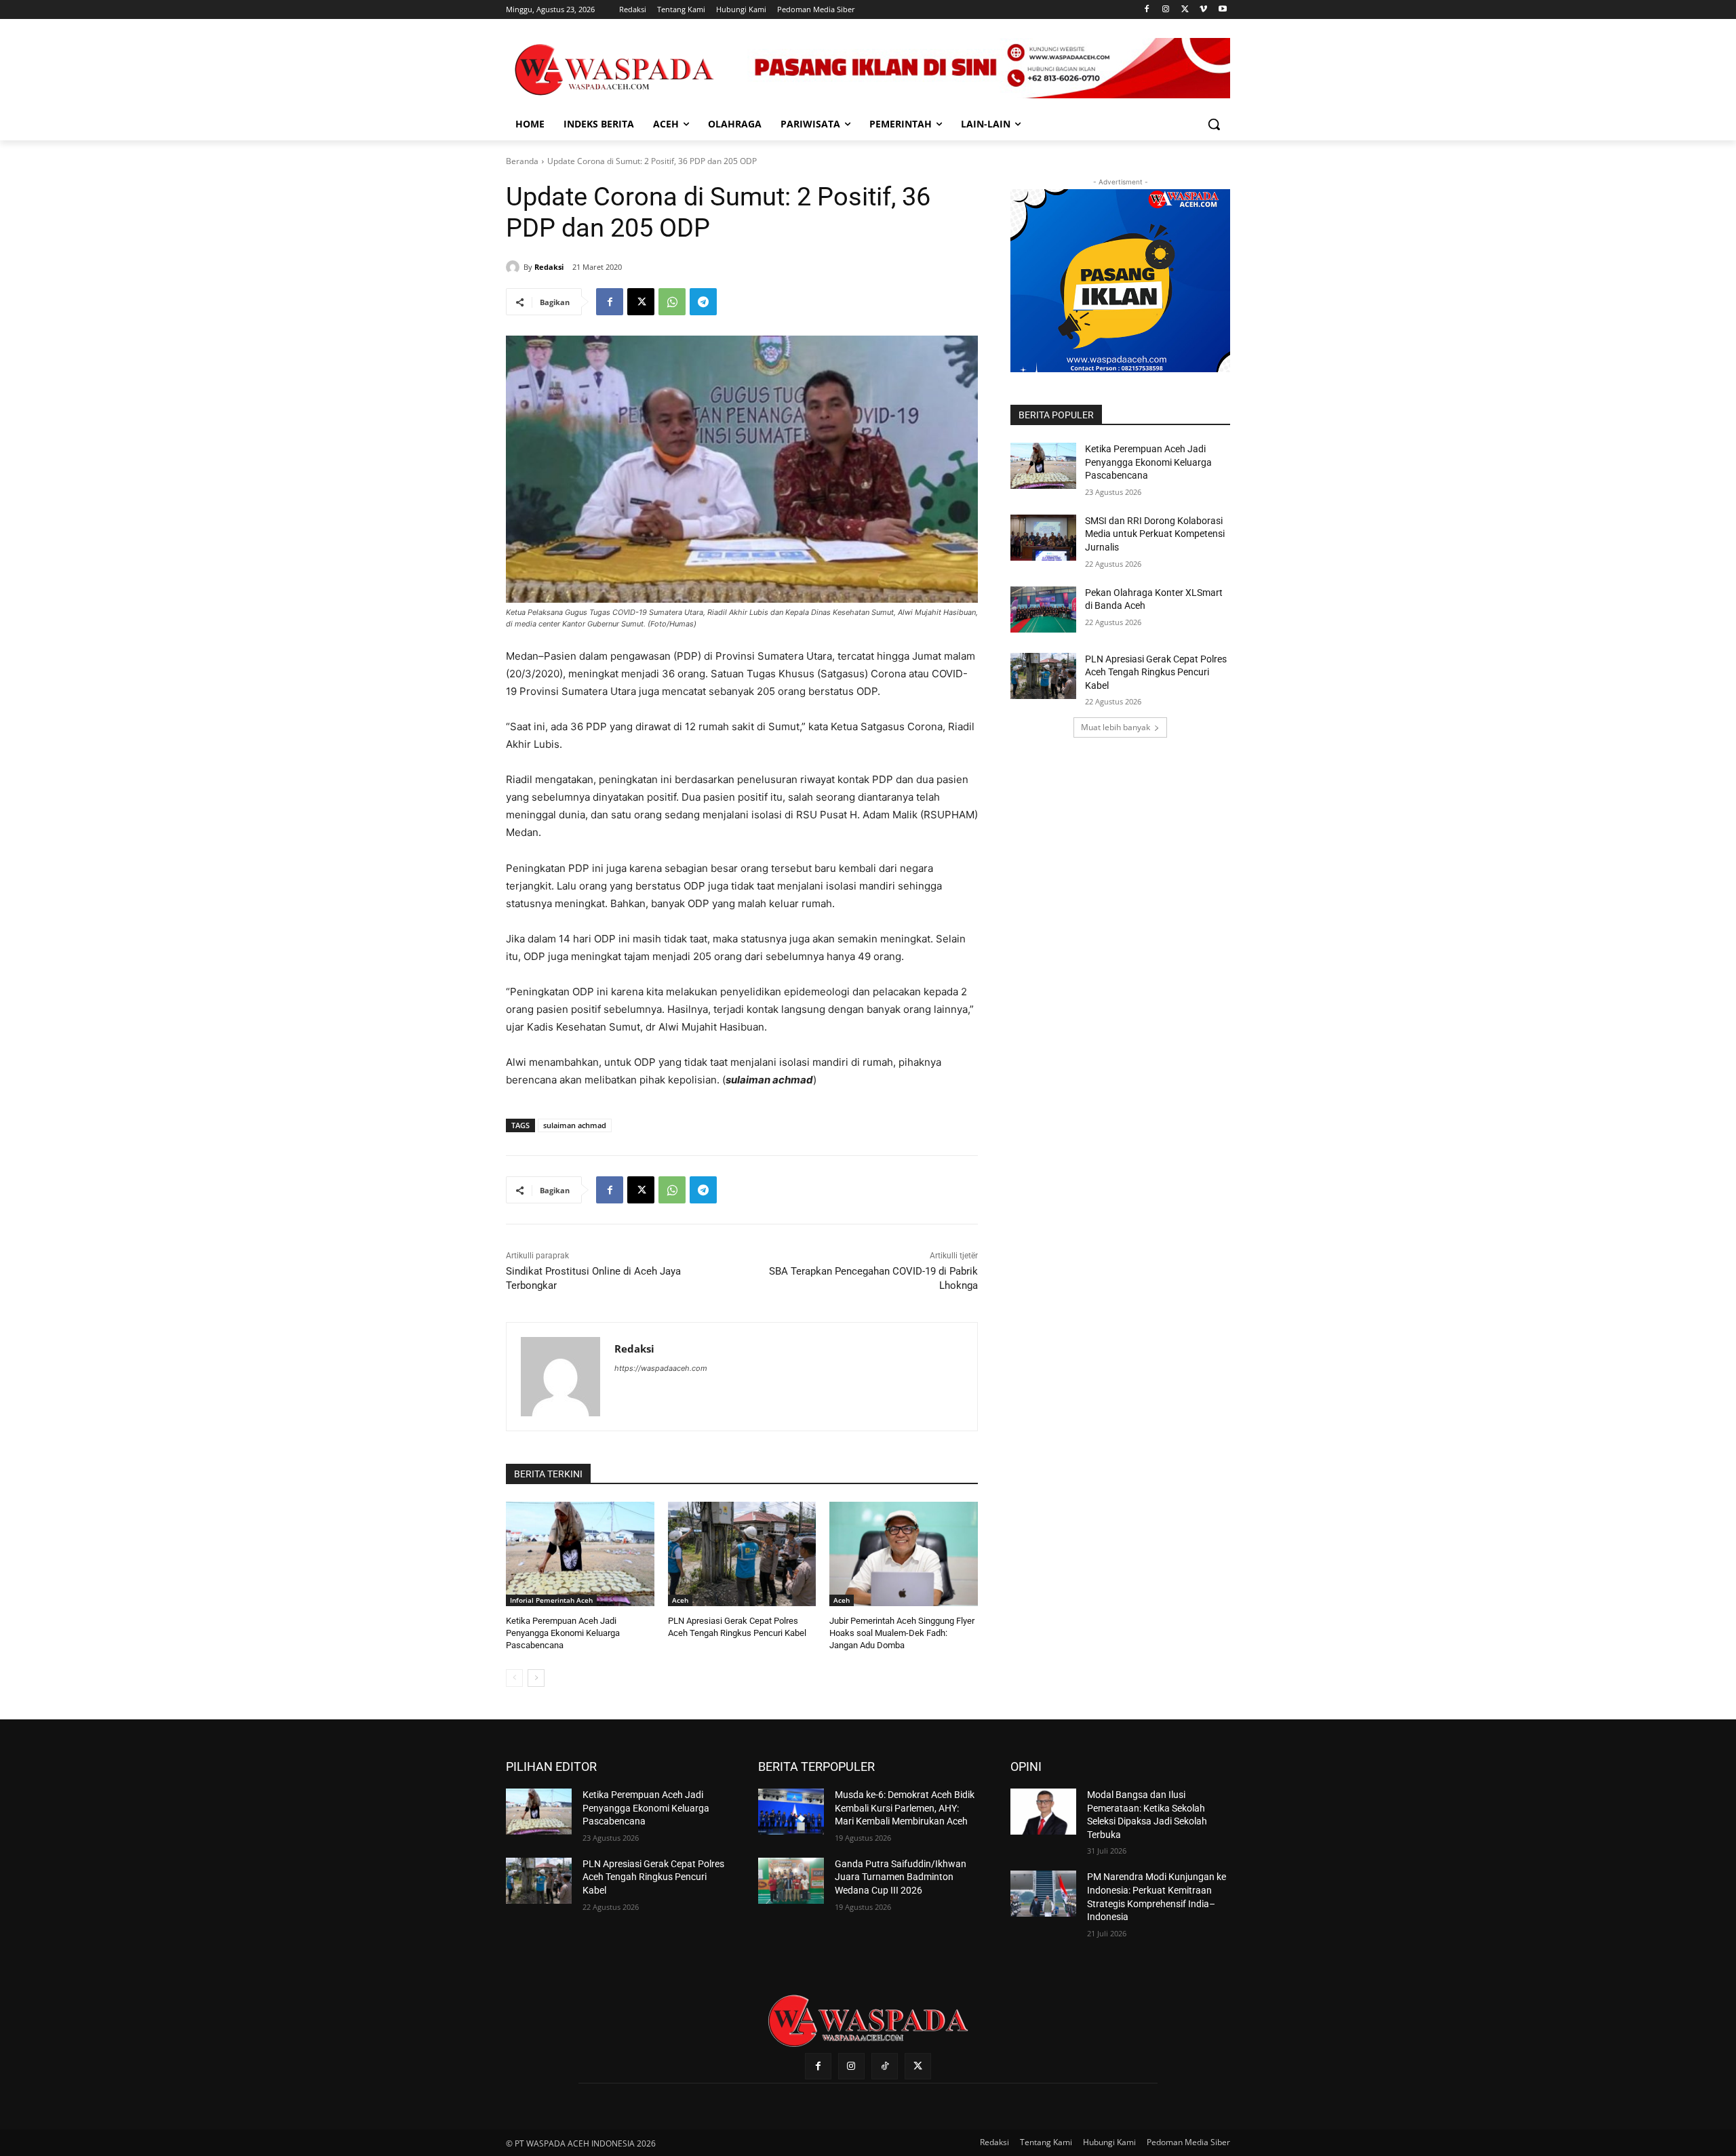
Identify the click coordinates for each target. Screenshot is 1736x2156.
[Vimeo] (1203, 10)
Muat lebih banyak (1116, 727)
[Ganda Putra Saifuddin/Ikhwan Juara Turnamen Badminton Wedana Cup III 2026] (791, 1881)
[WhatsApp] (672, 302)
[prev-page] (514, 1678)
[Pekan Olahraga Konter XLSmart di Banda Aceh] (1043, 610)
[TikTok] (885, 2066)
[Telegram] (703, 302)
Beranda (522, 161)
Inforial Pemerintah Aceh (551, 1600)
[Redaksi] (515, 267)
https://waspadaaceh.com (661, 1368)
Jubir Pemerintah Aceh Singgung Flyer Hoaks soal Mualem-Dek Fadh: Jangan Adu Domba (902, 1633)
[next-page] (536, 1678)
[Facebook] (1147, 10)
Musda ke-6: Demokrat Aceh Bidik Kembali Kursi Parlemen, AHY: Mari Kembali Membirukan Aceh (905, 1808)
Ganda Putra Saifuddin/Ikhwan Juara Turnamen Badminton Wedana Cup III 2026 (901, 1877)
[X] (1185, 10)
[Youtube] (1222, 10)
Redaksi (549, 267)
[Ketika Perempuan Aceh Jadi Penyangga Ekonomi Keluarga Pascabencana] (580, 1554)
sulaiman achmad (575, 1125)
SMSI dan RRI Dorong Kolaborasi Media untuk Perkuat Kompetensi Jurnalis (1155, 534)
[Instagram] (1166, 10)
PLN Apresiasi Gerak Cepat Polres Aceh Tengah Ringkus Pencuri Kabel (1156, 672)
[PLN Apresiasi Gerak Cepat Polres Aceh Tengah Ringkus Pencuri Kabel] (742, 1554)
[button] (1214, 124)
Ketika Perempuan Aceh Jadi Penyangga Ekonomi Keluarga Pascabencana (563, 1633)
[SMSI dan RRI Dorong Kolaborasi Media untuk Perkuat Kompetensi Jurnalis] (1043, 538)
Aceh (680, 1600)
